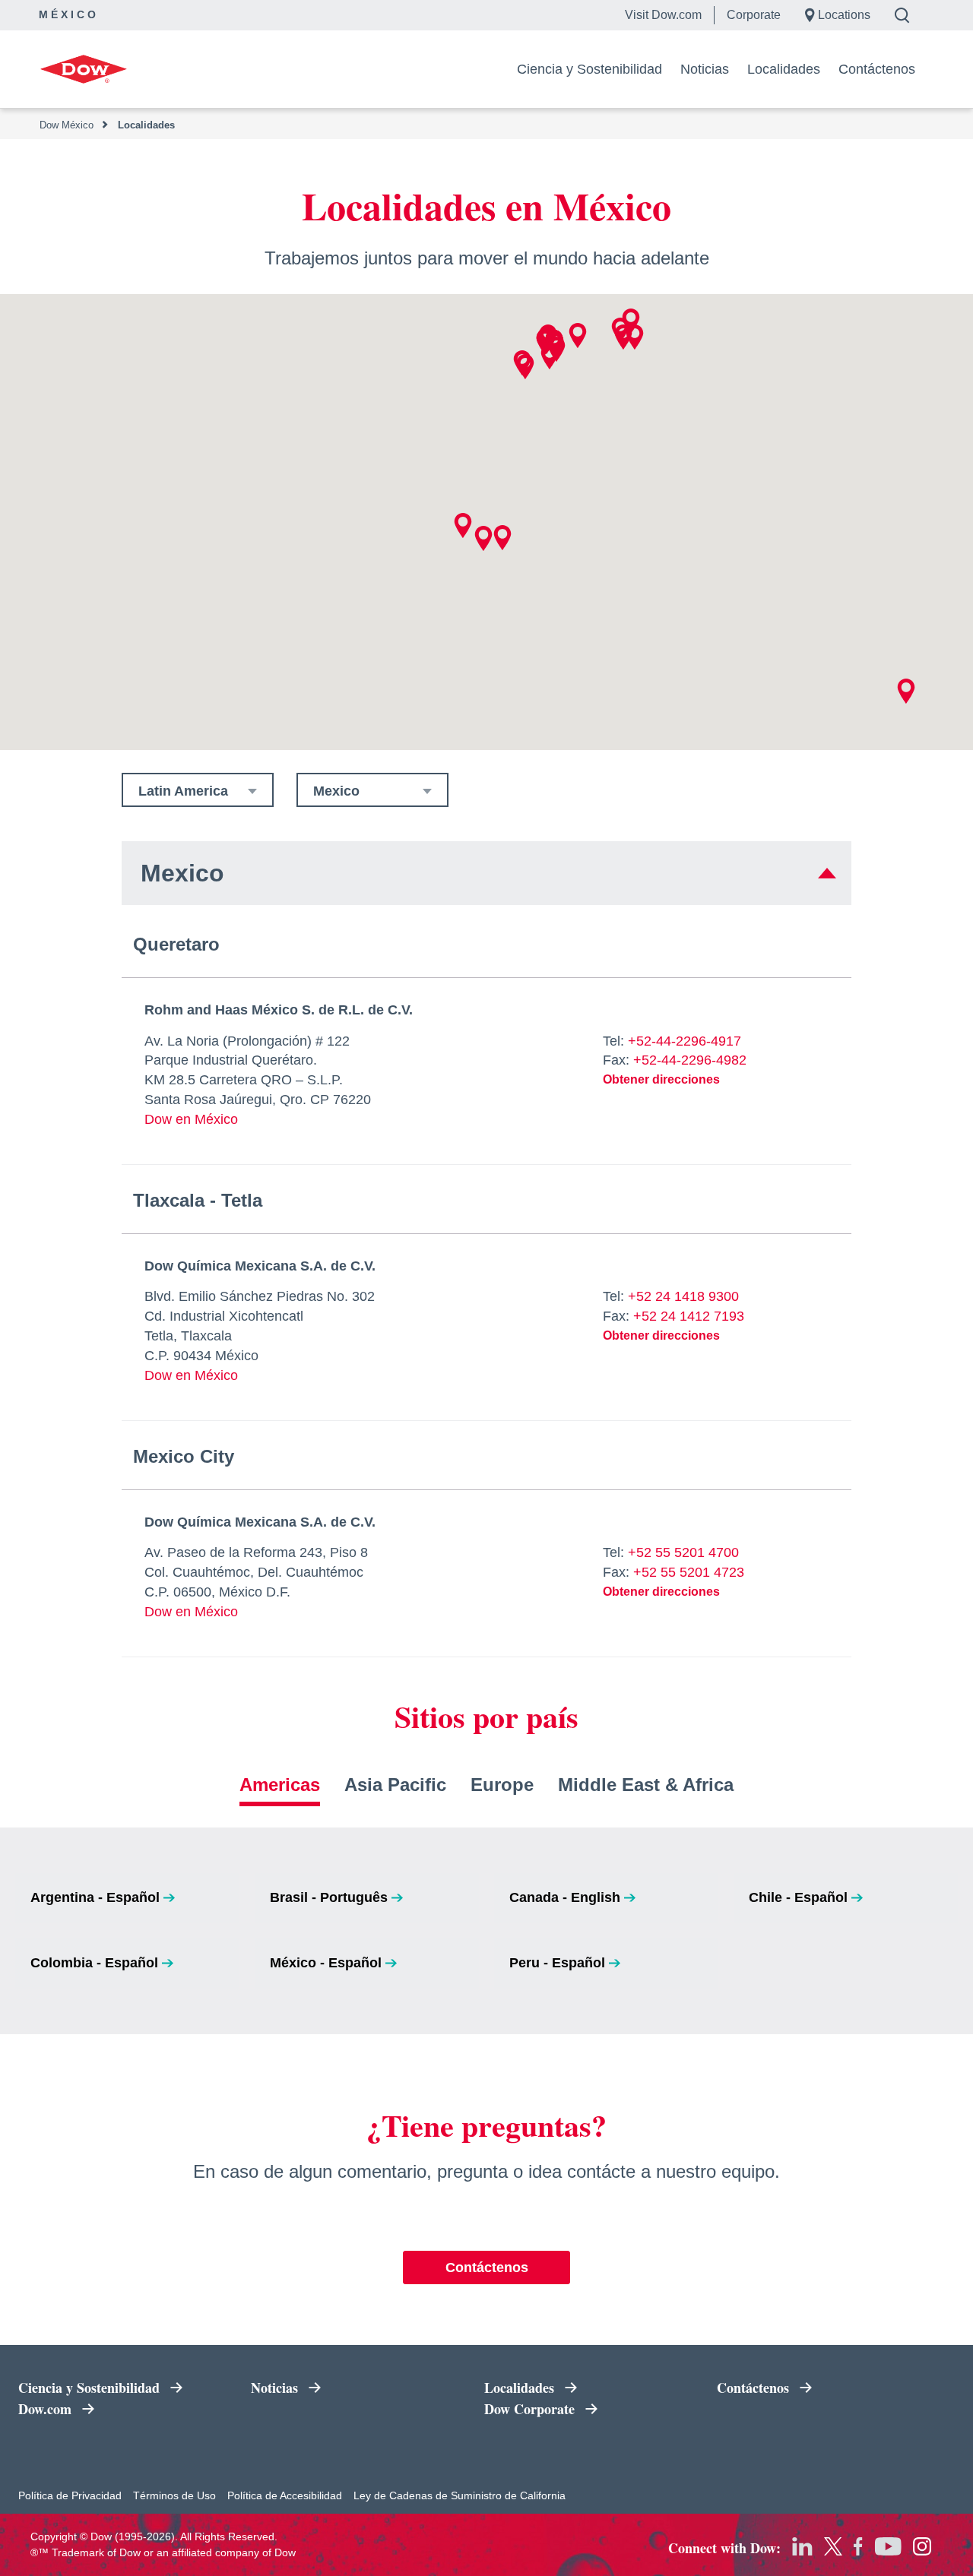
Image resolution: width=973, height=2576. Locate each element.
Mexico (336, 791)
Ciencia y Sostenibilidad (590, 69)
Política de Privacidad (70, 2495)
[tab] (280, 1790)
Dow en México (191, 1119)
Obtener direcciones (661, 1079)
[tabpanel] (486, 1931)
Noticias (705, 69)
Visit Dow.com (663, 15)
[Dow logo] (83, 69)
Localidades (784, 69)
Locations (844, 15)
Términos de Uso (174, 2495)
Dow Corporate (570, 2410)
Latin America (183, 791)
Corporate (754, 15)
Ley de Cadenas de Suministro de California (460, 2495)
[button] (525, 367)
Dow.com (104, 2410)
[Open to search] (908, 15)
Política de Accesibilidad (285, 2495)
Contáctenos (877, 69)
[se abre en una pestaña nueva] (802, 2546)
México (69, 14)
